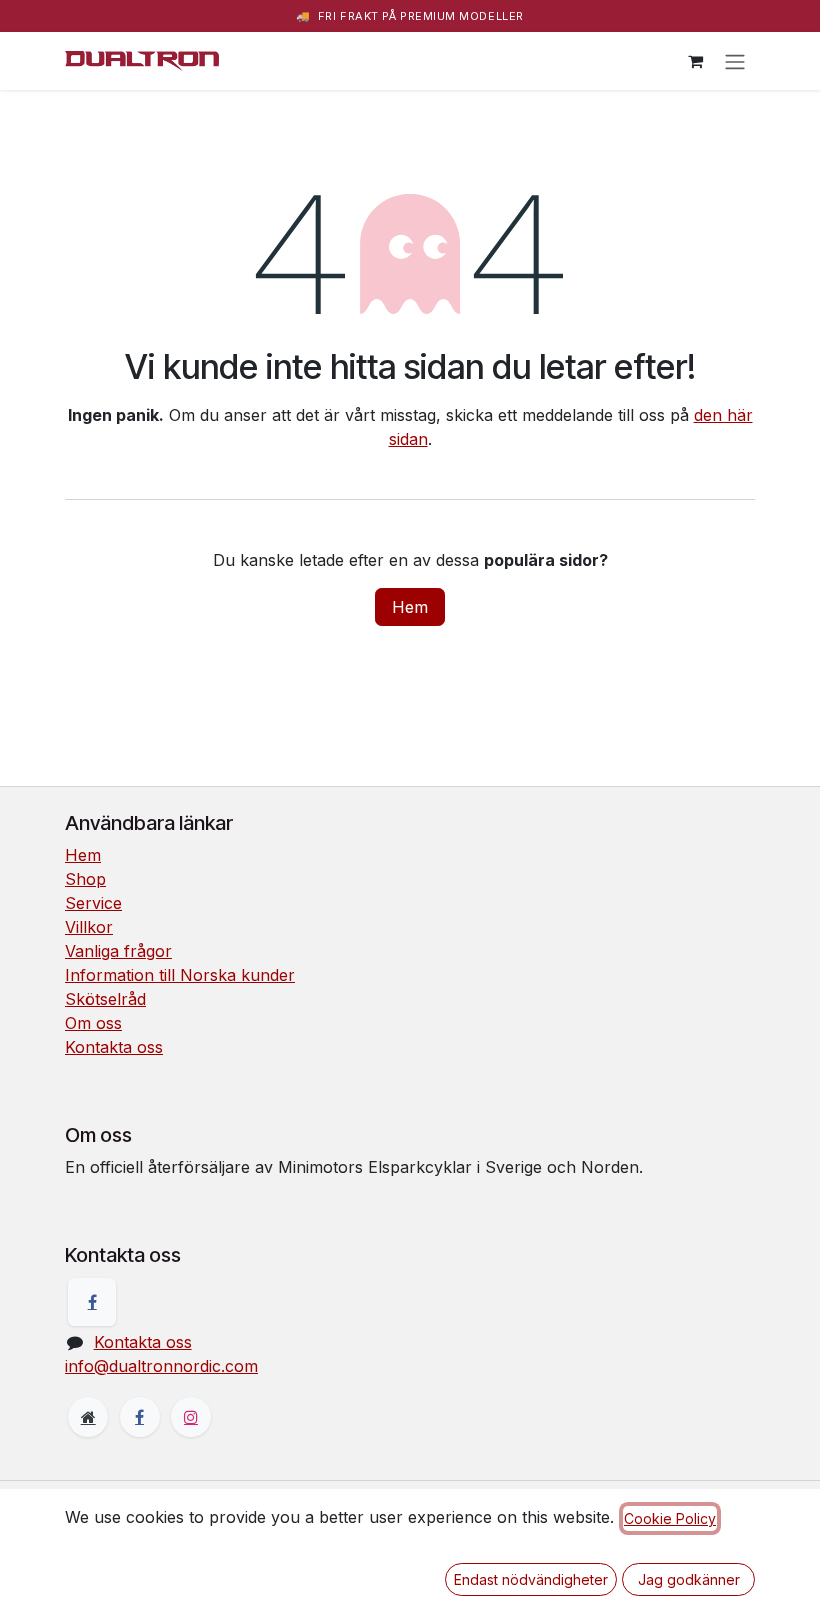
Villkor (89, 927)
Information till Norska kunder (180, 975)
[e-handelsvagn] (695, 61)
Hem (410, 607)
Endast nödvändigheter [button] (531, 1579)
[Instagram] (191, 1417)
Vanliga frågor (118, 951)
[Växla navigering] (735, 61)
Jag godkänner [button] (689, 1579)
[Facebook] (92, 1302)
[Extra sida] (88, 1417)
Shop (85, 879)
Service (93, 903)
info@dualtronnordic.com (161, 1366)
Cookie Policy (670, 1518)
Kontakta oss (114, 1047)
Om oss (93, 1023)
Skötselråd (105, 999)
